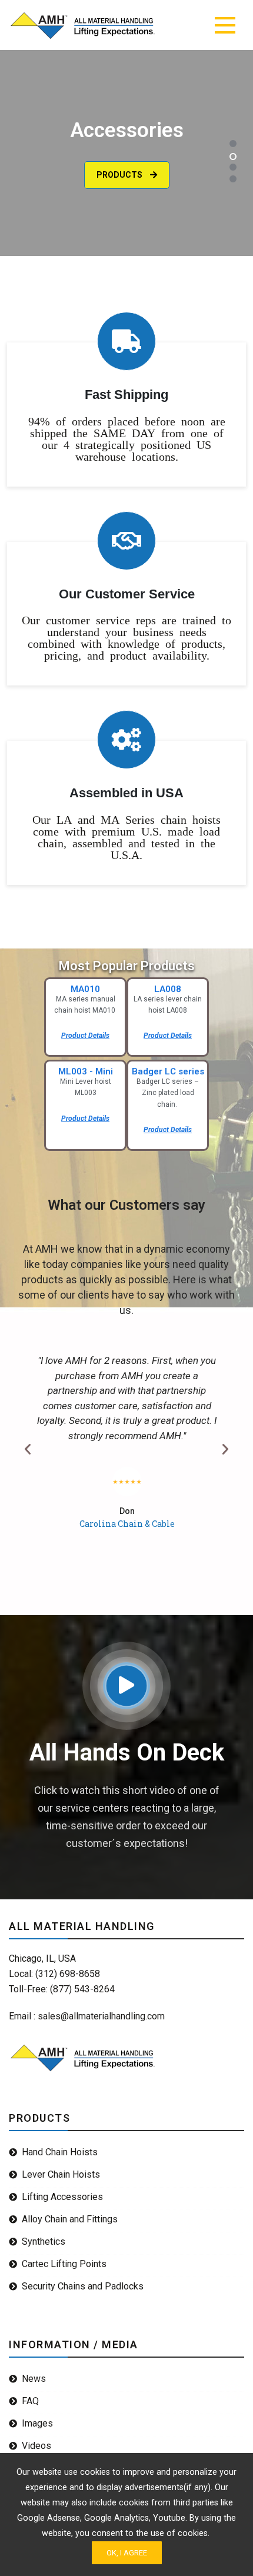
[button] (233, 144)
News (34, 2379)
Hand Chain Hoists (60, 2152)
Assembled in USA (126, 793)
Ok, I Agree (127, 2553)
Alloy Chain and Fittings (70, 2219)
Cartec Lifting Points (64, 2264)
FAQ (30, 2401)
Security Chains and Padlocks (83, 2286)
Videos (36, 2446)
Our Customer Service (127, 594)
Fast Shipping (126, 395)
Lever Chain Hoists (61, 2174)
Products (120, 152)
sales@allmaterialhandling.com (101, 2016)
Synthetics (44, 2241)
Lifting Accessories (62, 2197)
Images (37, 2423)
